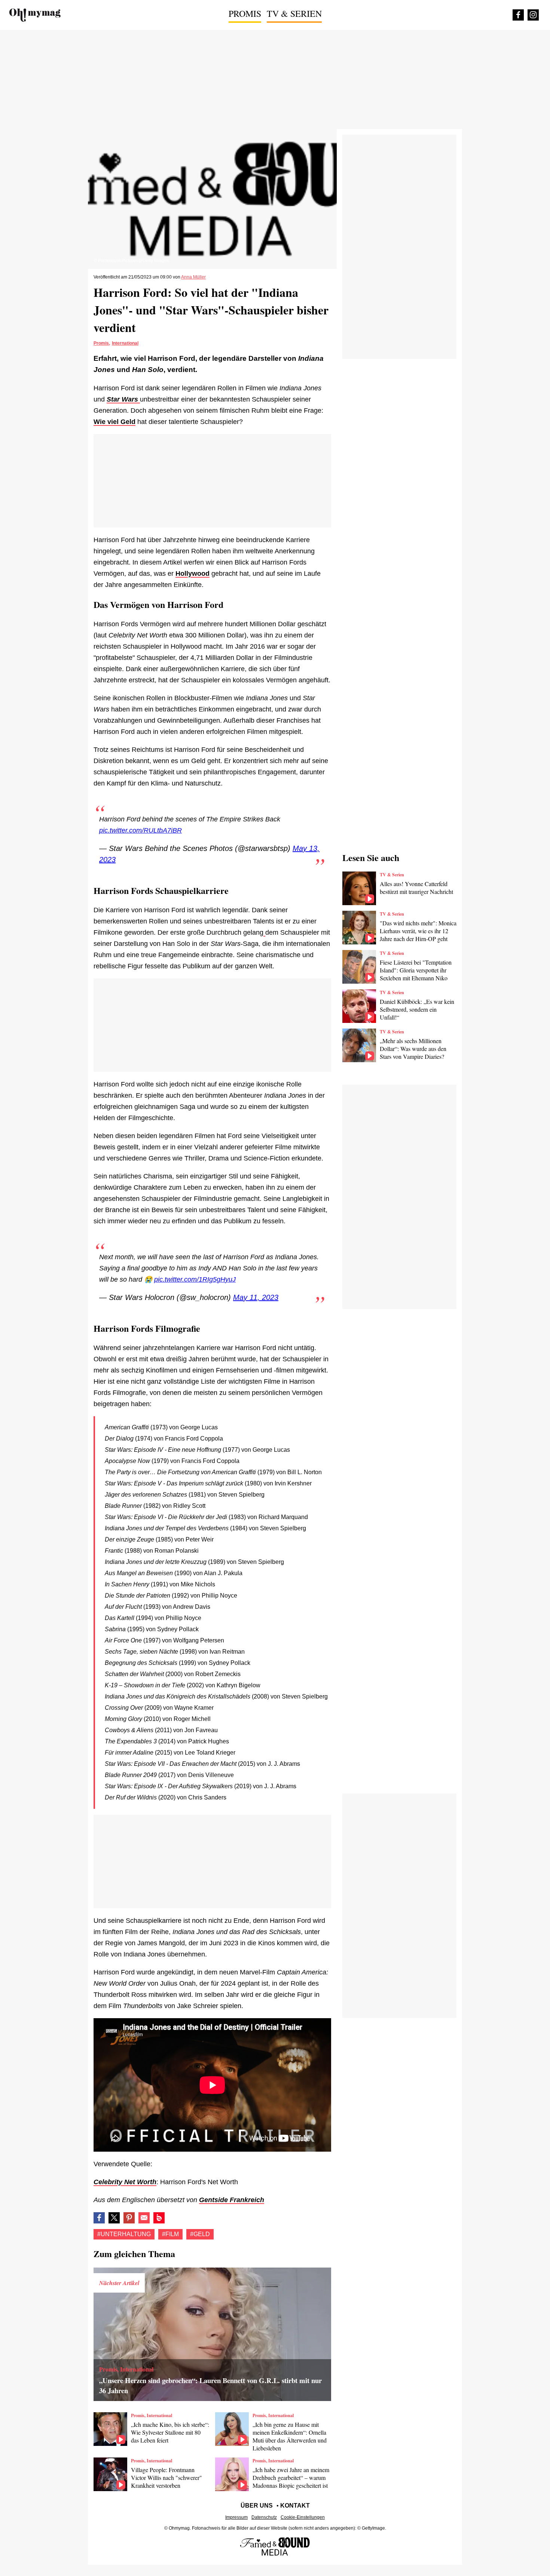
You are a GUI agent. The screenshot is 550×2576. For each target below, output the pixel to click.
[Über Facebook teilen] (99, 2218)
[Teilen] (129, 2218)
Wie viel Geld (114, 422)
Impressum (236, 2517)
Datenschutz (264, 2517)
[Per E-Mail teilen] (144, 2218)
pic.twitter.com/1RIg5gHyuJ (195, 1279)
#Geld (200, 2234)
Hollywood (192, 574)
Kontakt (295, 2506)
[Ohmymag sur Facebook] (518, 15)
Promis (245, 13)
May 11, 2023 (256, 1297)
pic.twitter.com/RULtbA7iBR (140, 830)
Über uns (257, 2506)
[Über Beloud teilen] (159, 2218)
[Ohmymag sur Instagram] (533, 15)
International (125, 343)
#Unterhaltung (124, 2234)
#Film (170, 2234)
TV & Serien (294, 13)
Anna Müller (193, 277)
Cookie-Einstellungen (303, 2517)
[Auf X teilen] (114, 2218)
